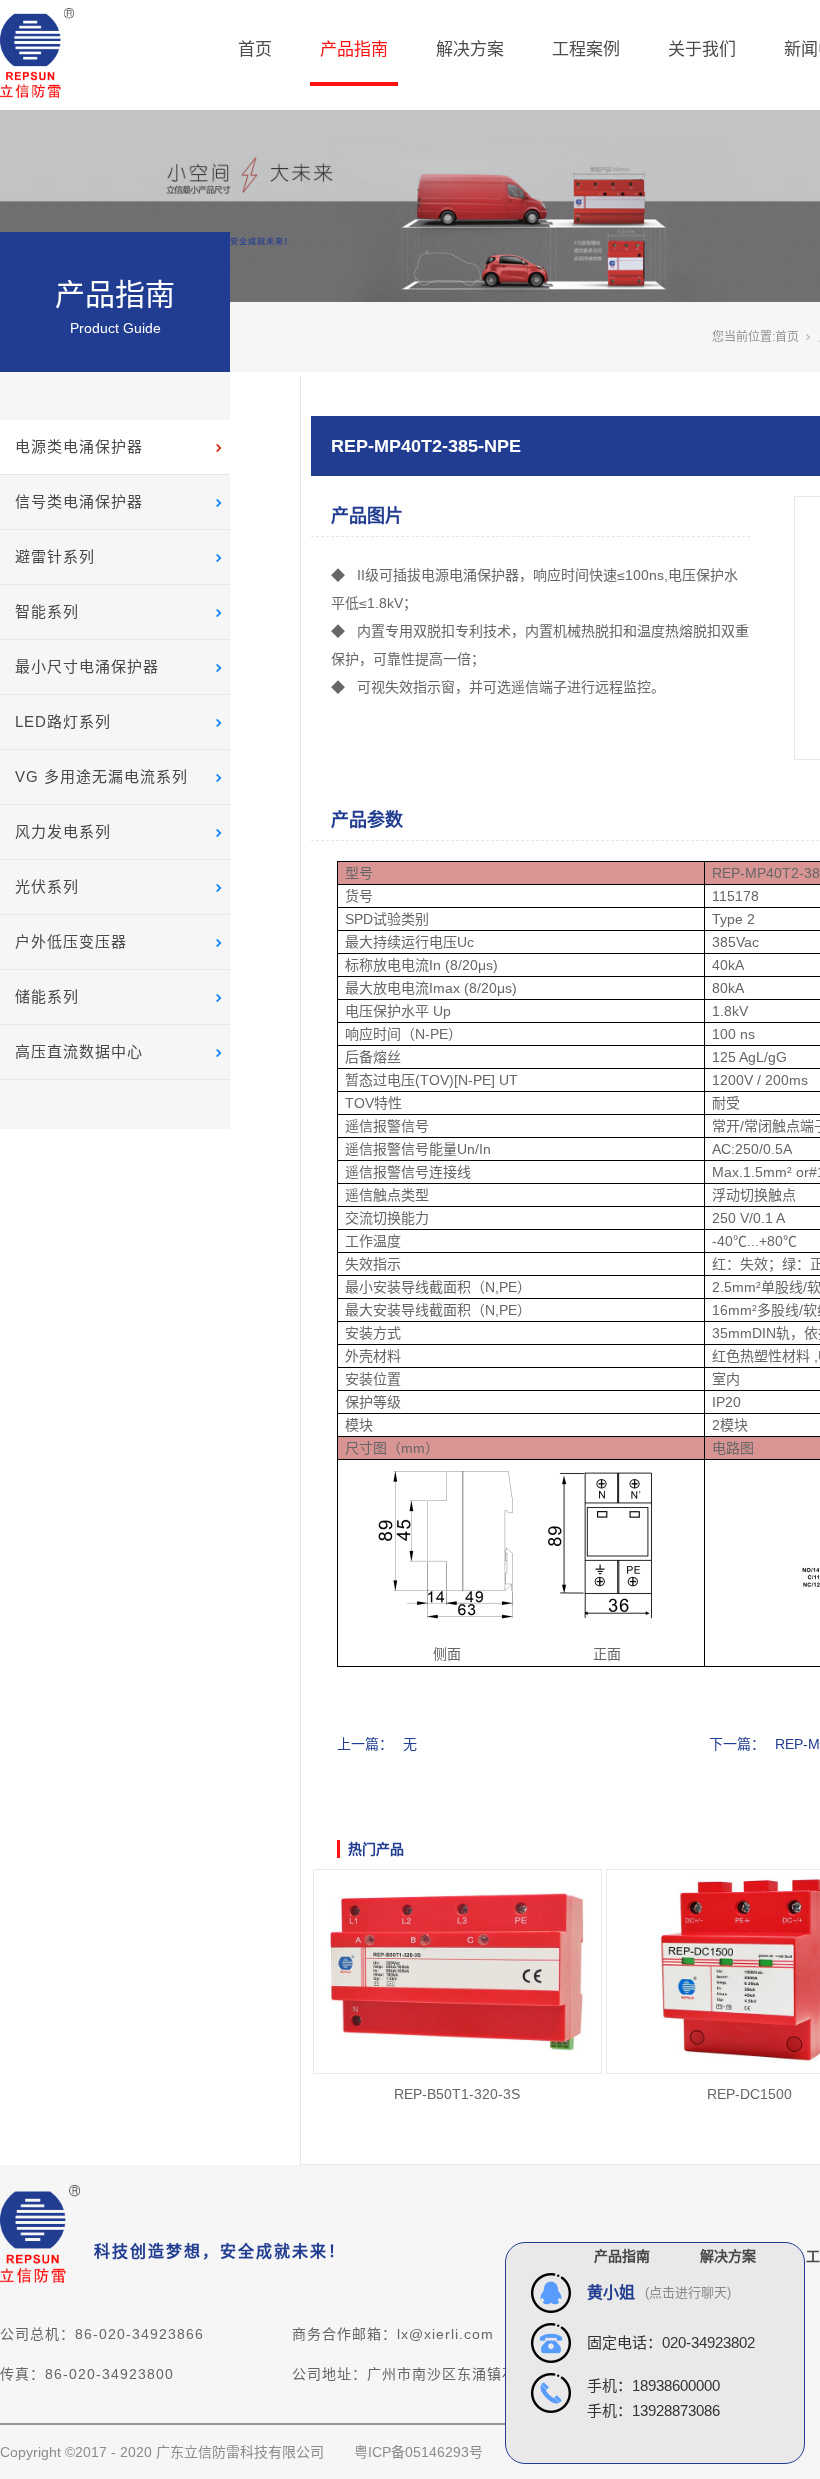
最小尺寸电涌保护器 (87, 666)
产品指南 (354, 49)
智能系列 (47, 611)
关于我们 (702, 49)
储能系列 (47, 996)
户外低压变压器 (71, 941)
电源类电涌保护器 (79, 446)
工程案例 (586, 49)
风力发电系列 (63, 831)
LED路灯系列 (63, 721)
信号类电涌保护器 (79, 501)
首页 (255, 49)
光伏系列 (47, 886)
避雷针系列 (55, 556)
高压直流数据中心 (79, 1051)
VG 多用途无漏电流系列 (101, 776)
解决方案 (470, 49)
